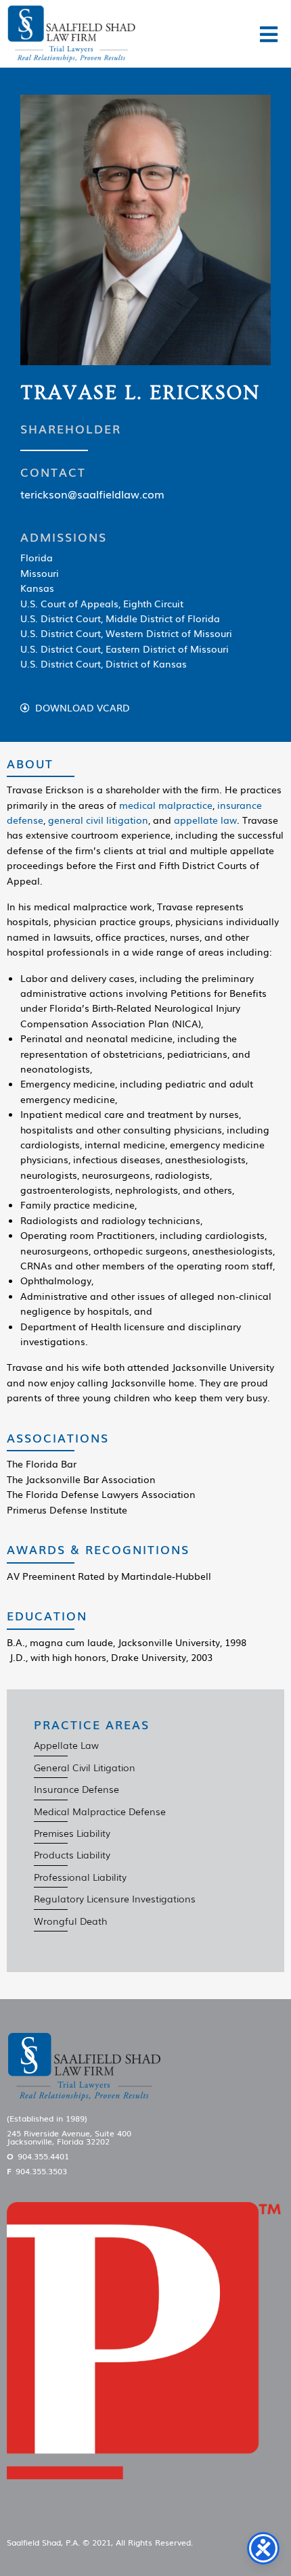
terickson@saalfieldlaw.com (92, 494)
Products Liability (72, 1854)
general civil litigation (98, 820)
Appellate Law (66, 1745)
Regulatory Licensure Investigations (115, 1898)
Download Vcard (83, 708)
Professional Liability (80, 1877)
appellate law (205, 820)
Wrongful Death (71, 1921)
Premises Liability (72, 1833)
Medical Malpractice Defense (100, 1811)
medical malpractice (166, 805)
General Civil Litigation (85, 1767)
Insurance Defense (76, 1789)
